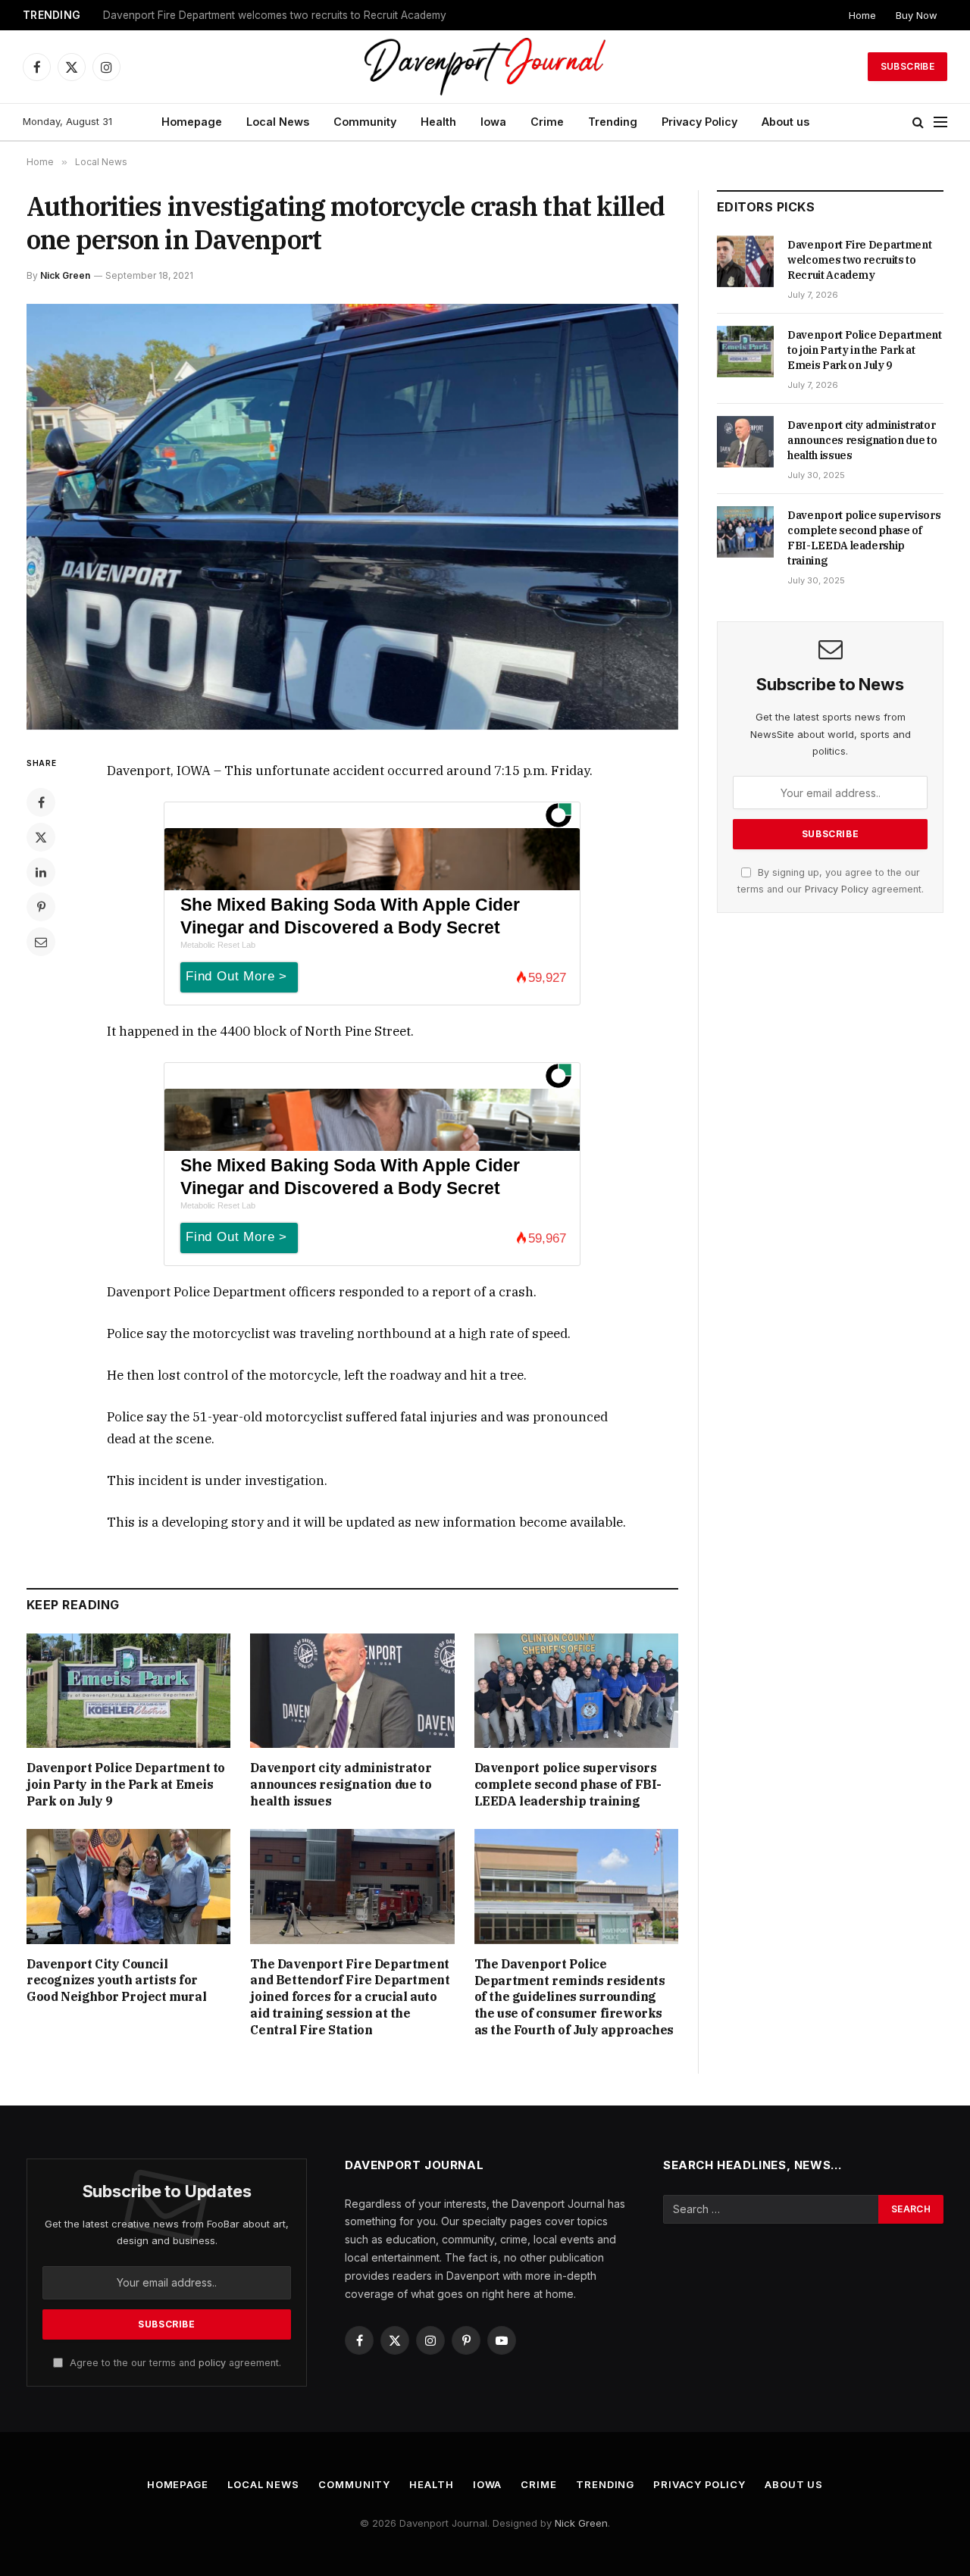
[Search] (918, 122)
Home (862, 15)
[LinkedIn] (41, 872)
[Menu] (940, 122)
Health (438, 122)
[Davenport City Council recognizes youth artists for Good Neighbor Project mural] (128, 1886)
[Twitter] (41, 837)
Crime (547, 122)
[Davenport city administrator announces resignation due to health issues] (352, 1691)
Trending (613, 122)
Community (365, 122)
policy (212, 2363)
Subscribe (907, 66)
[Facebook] (41, 802)
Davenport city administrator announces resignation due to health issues (341, 1784)
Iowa (493, 122)
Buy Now (917, 15)
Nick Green (65, 275)
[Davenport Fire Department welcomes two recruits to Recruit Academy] (745, 261)
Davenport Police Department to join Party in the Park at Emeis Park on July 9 (293, 15)
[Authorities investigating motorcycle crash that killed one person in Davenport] (352, 517)
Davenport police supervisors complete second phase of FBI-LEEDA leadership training (568, 1784)
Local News (278, 122)
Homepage (192, 122)
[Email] (41, 942)
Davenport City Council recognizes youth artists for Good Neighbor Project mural (116, 1980)
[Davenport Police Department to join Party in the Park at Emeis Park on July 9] (128, 1691)
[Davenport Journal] (485, 67)
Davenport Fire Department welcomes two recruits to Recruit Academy (859, 260)
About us (785, 122)
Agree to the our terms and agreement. (174, 2363)
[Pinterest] (41, 907)
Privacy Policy (699, 122)
